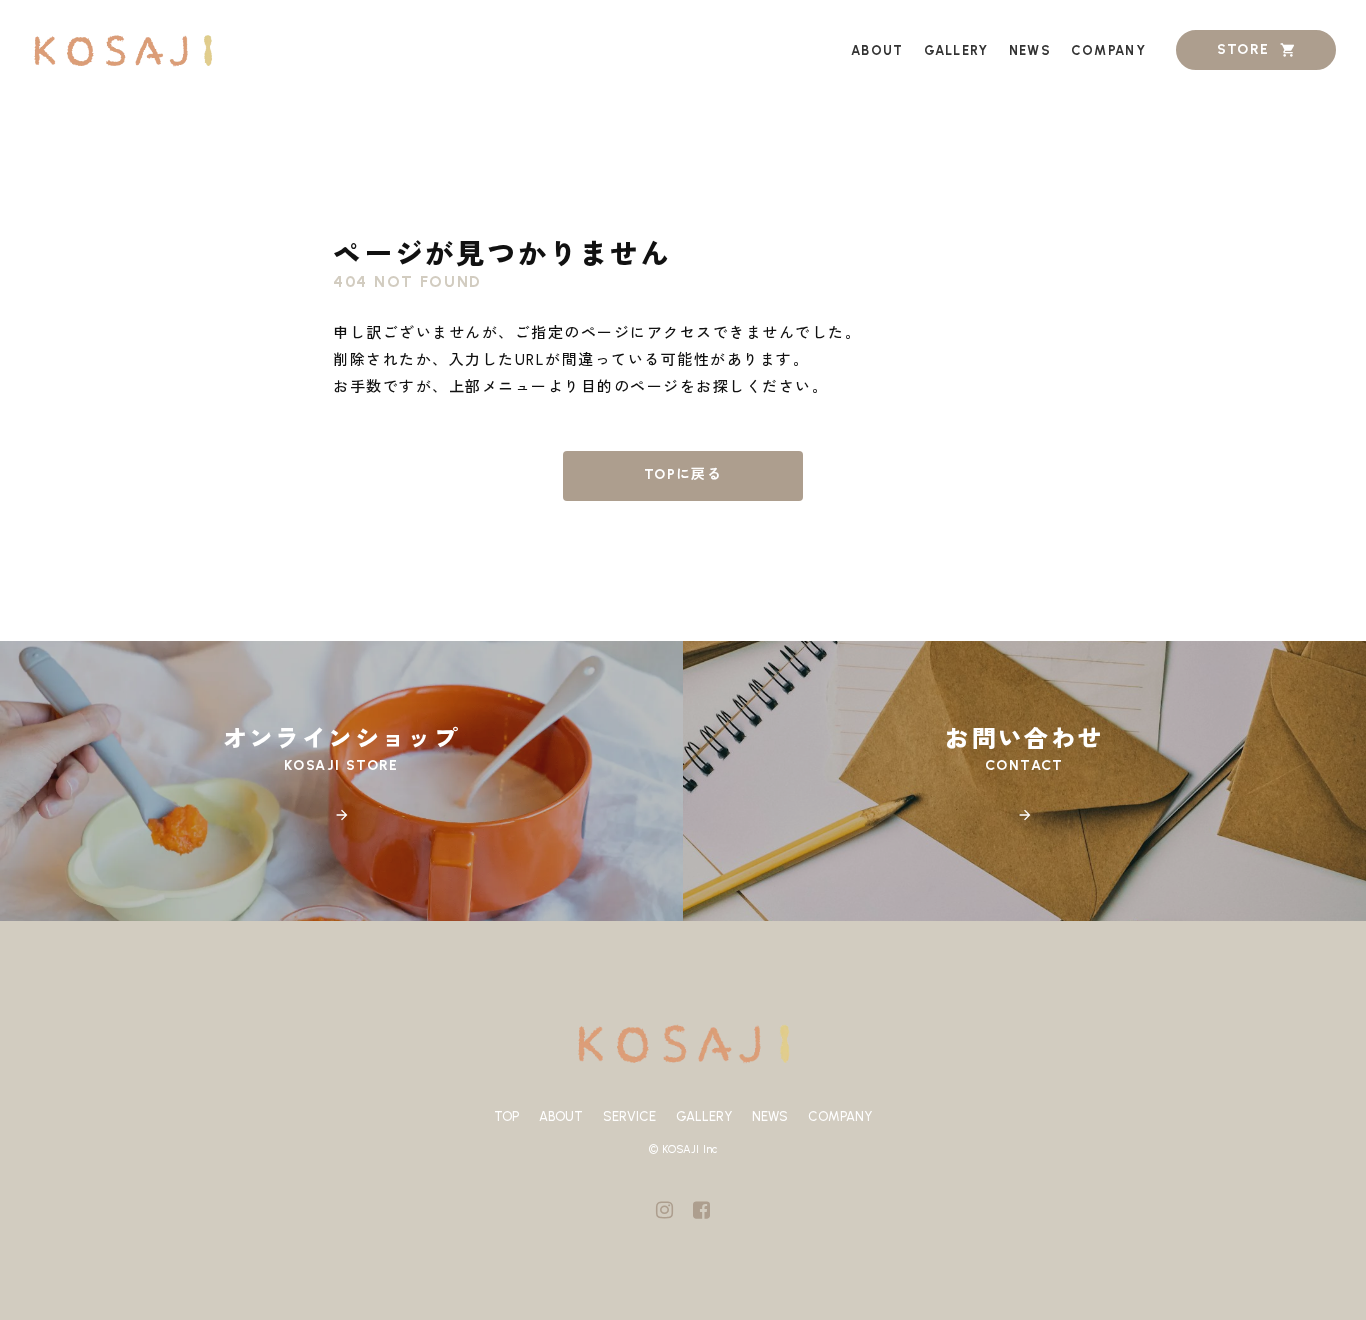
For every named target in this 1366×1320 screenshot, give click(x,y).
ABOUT (561, 1116)
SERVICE (629, 1116)
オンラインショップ (342, 739)
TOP (506, 1116)
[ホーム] (122, 50)
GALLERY (704, 1116)
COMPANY (840, 1116)
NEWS (770, 1116)
